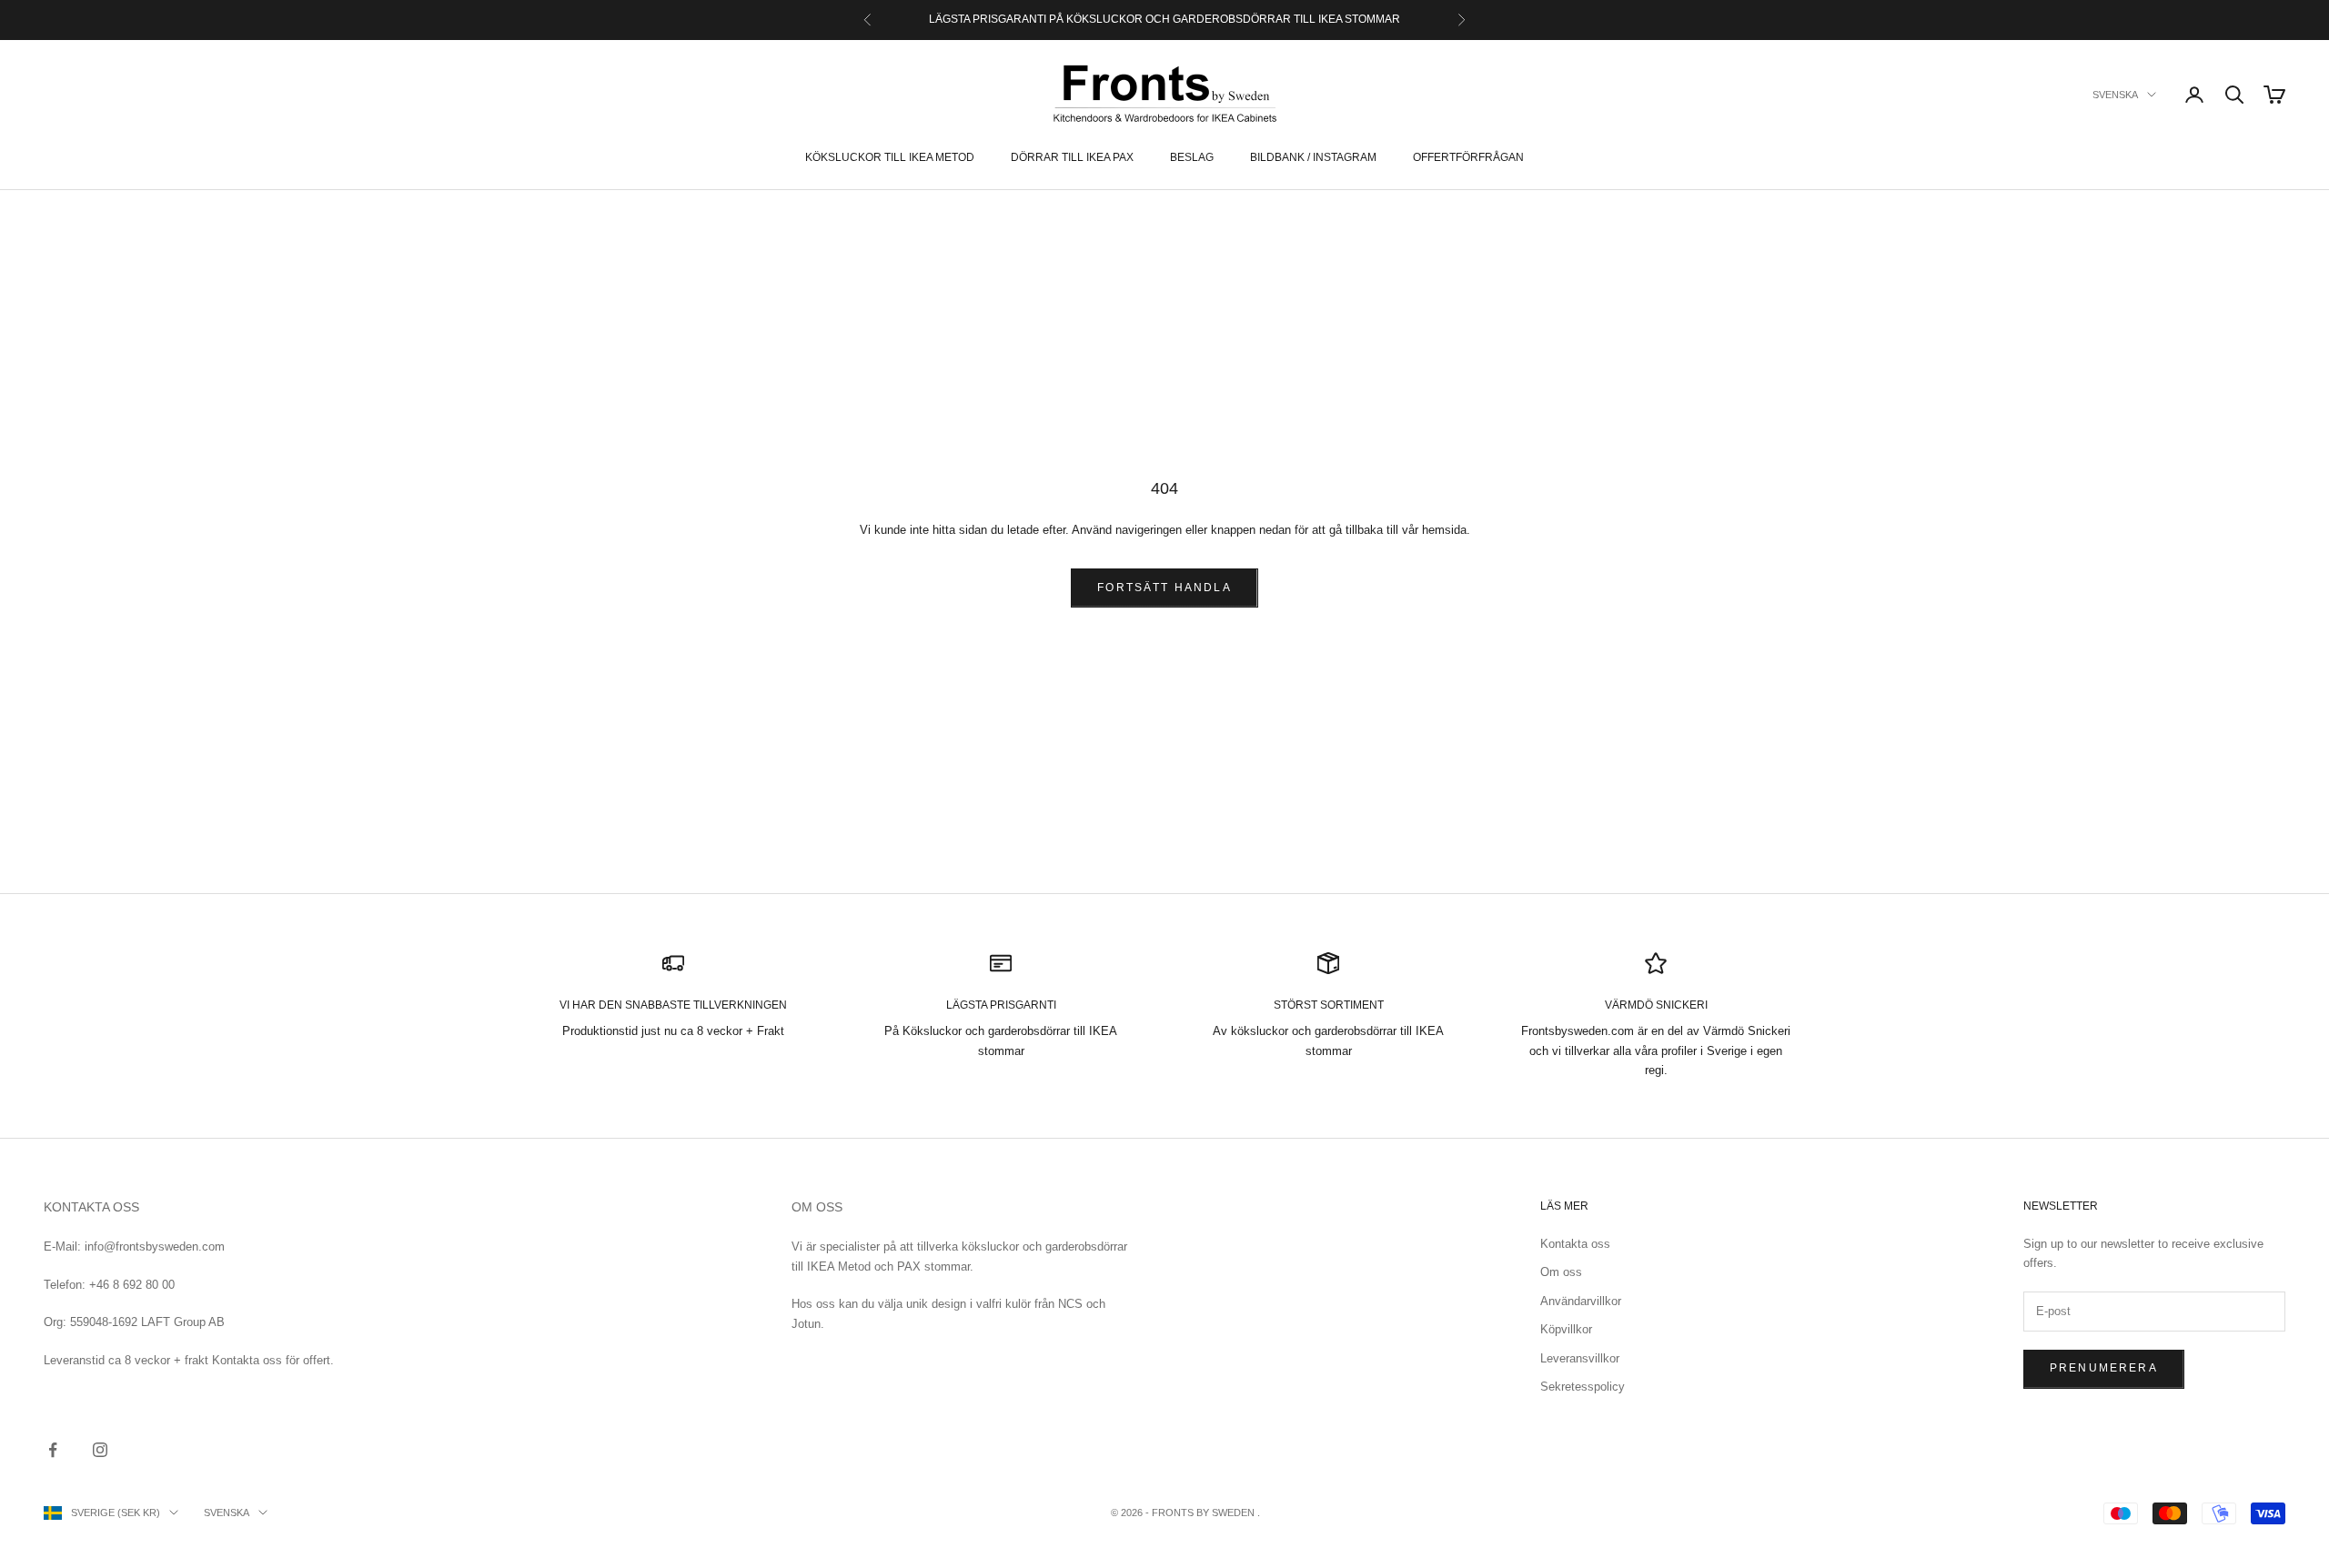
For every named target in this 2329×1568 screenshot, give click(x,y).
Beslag (1192, 157)
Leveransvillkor (1580, 1358)
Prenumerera (2104, 1368)
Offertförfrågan (1468, 157)
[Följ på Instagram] (100, 1450)
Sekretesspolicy (1583, 1387)
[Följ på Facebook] (53, 1450)
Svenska (2115, 95)
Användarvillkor (1581, 1301)
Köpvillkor (1566, 1329)
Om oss (1561, 1272)
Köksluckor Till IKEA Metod (890, 157)
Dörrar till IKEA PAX (1072, 157)
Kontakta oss (1575, 1244)
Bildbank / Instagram (1313, 157)
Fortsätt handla (1164, 588)
